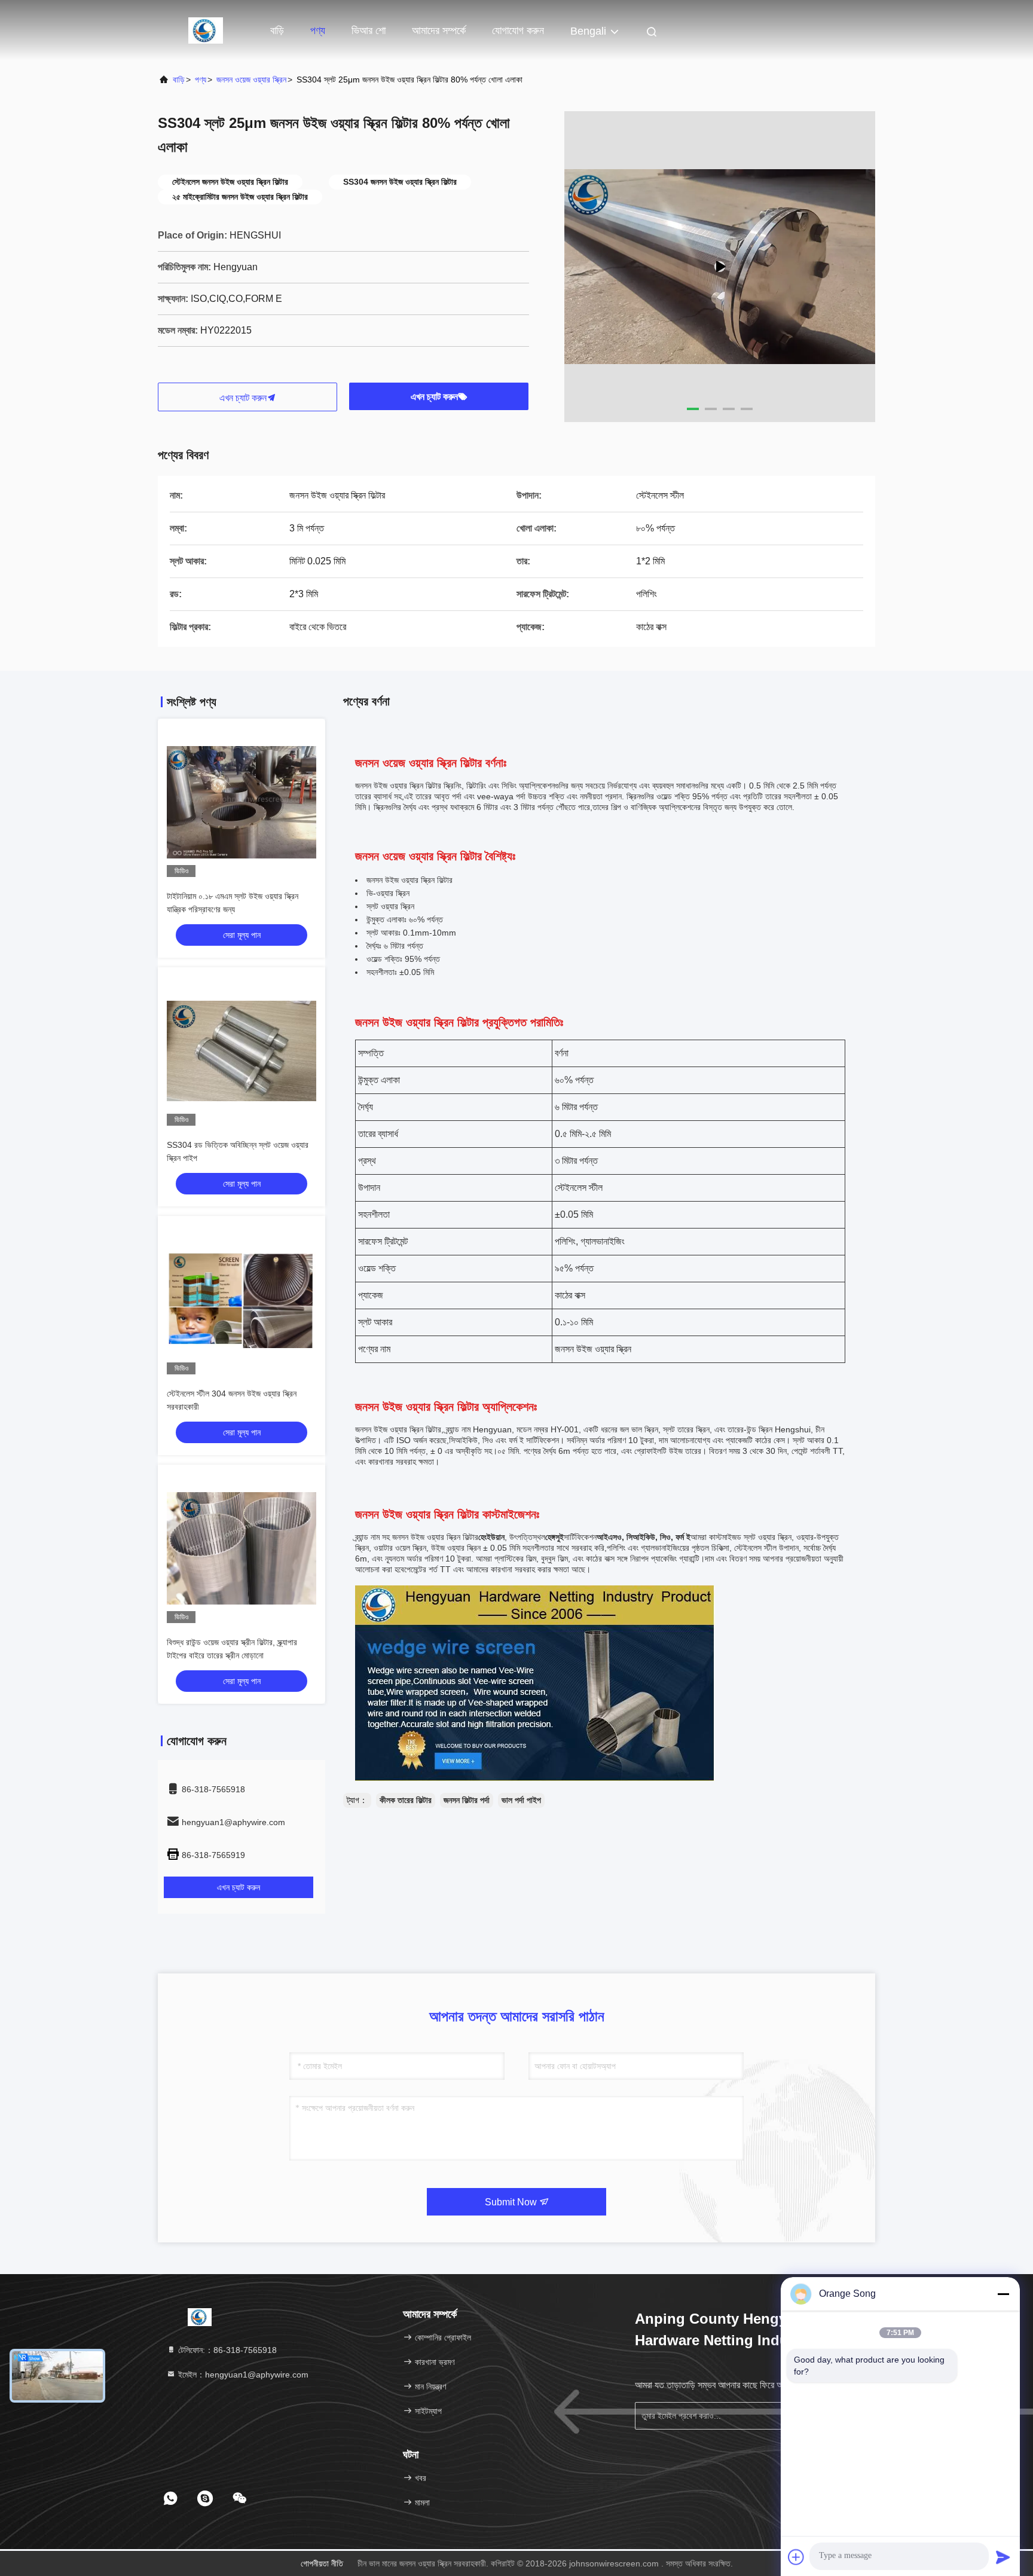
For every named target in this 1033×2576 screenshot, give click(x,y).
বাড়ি (277, 30)
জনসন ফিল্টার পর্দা (467, 1800)
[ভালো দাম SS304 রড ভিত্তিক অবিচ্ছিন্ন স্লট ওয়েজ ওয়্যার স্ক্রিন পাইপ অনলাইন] (242, 1051)
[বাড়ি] (206, 30)
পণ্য (318, 30)
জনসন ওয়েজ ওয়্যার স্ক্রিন (251, 80)
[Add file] (796, 2557)
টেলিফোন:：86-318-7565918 (226, 2350)
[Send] (1003, 2557)
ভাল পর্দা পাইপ (521, 1800)
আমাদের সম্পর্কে (439, 30)
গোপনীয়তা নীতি (322, 2563)
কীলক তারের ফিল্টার (406, 1800)
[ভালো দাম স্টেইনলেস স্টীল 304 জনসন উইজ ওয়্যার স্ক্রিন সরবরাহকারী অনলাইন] (242, 1300)
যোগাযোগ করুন (518, 30)
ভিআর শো (369, 30)
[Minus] (1003, 2294)
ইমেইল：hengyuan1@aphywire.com (242, 2375)
